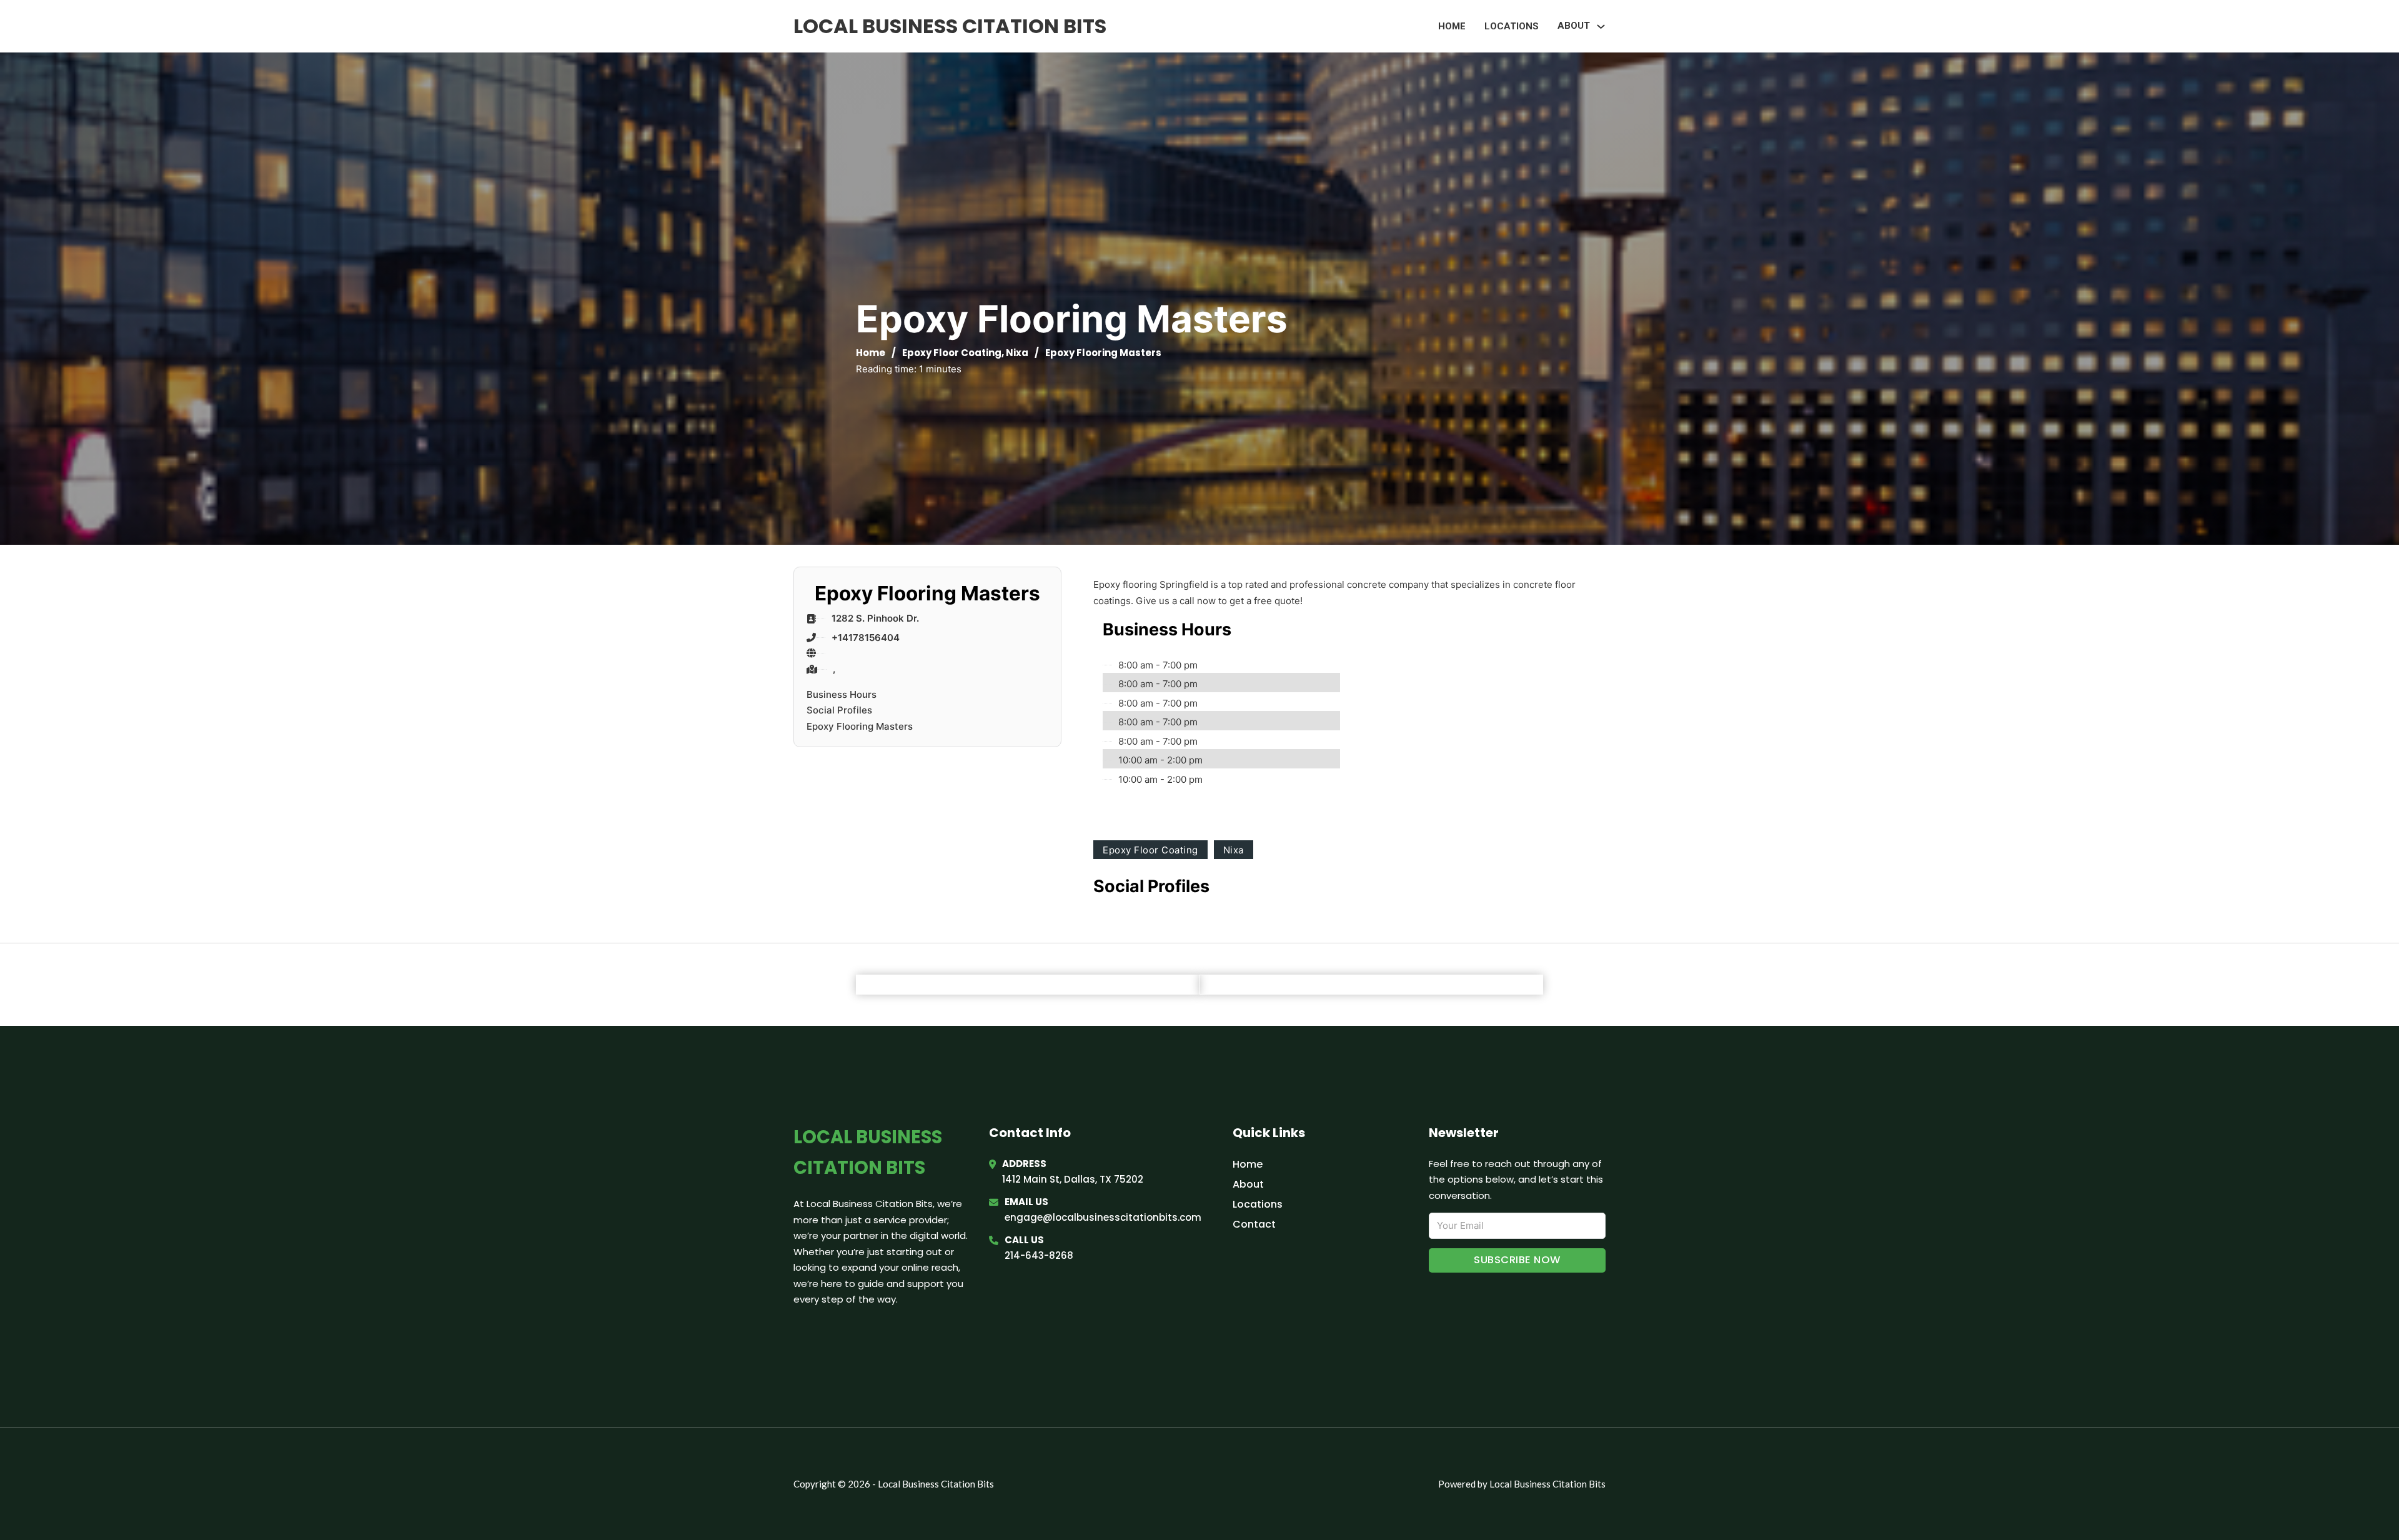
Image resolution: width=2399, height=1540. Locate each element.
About (1248, 1184)
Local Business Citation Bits (950, 26)
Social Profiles (839, 710)
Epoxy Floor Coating (952, 353)
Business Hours (842, 694)
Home (1452, 26)
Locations (1512, 26)
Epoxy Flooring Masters (860, 726)
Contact (1254, 1224)
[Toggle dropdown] (1601, 27)
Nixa (1017, 353)
